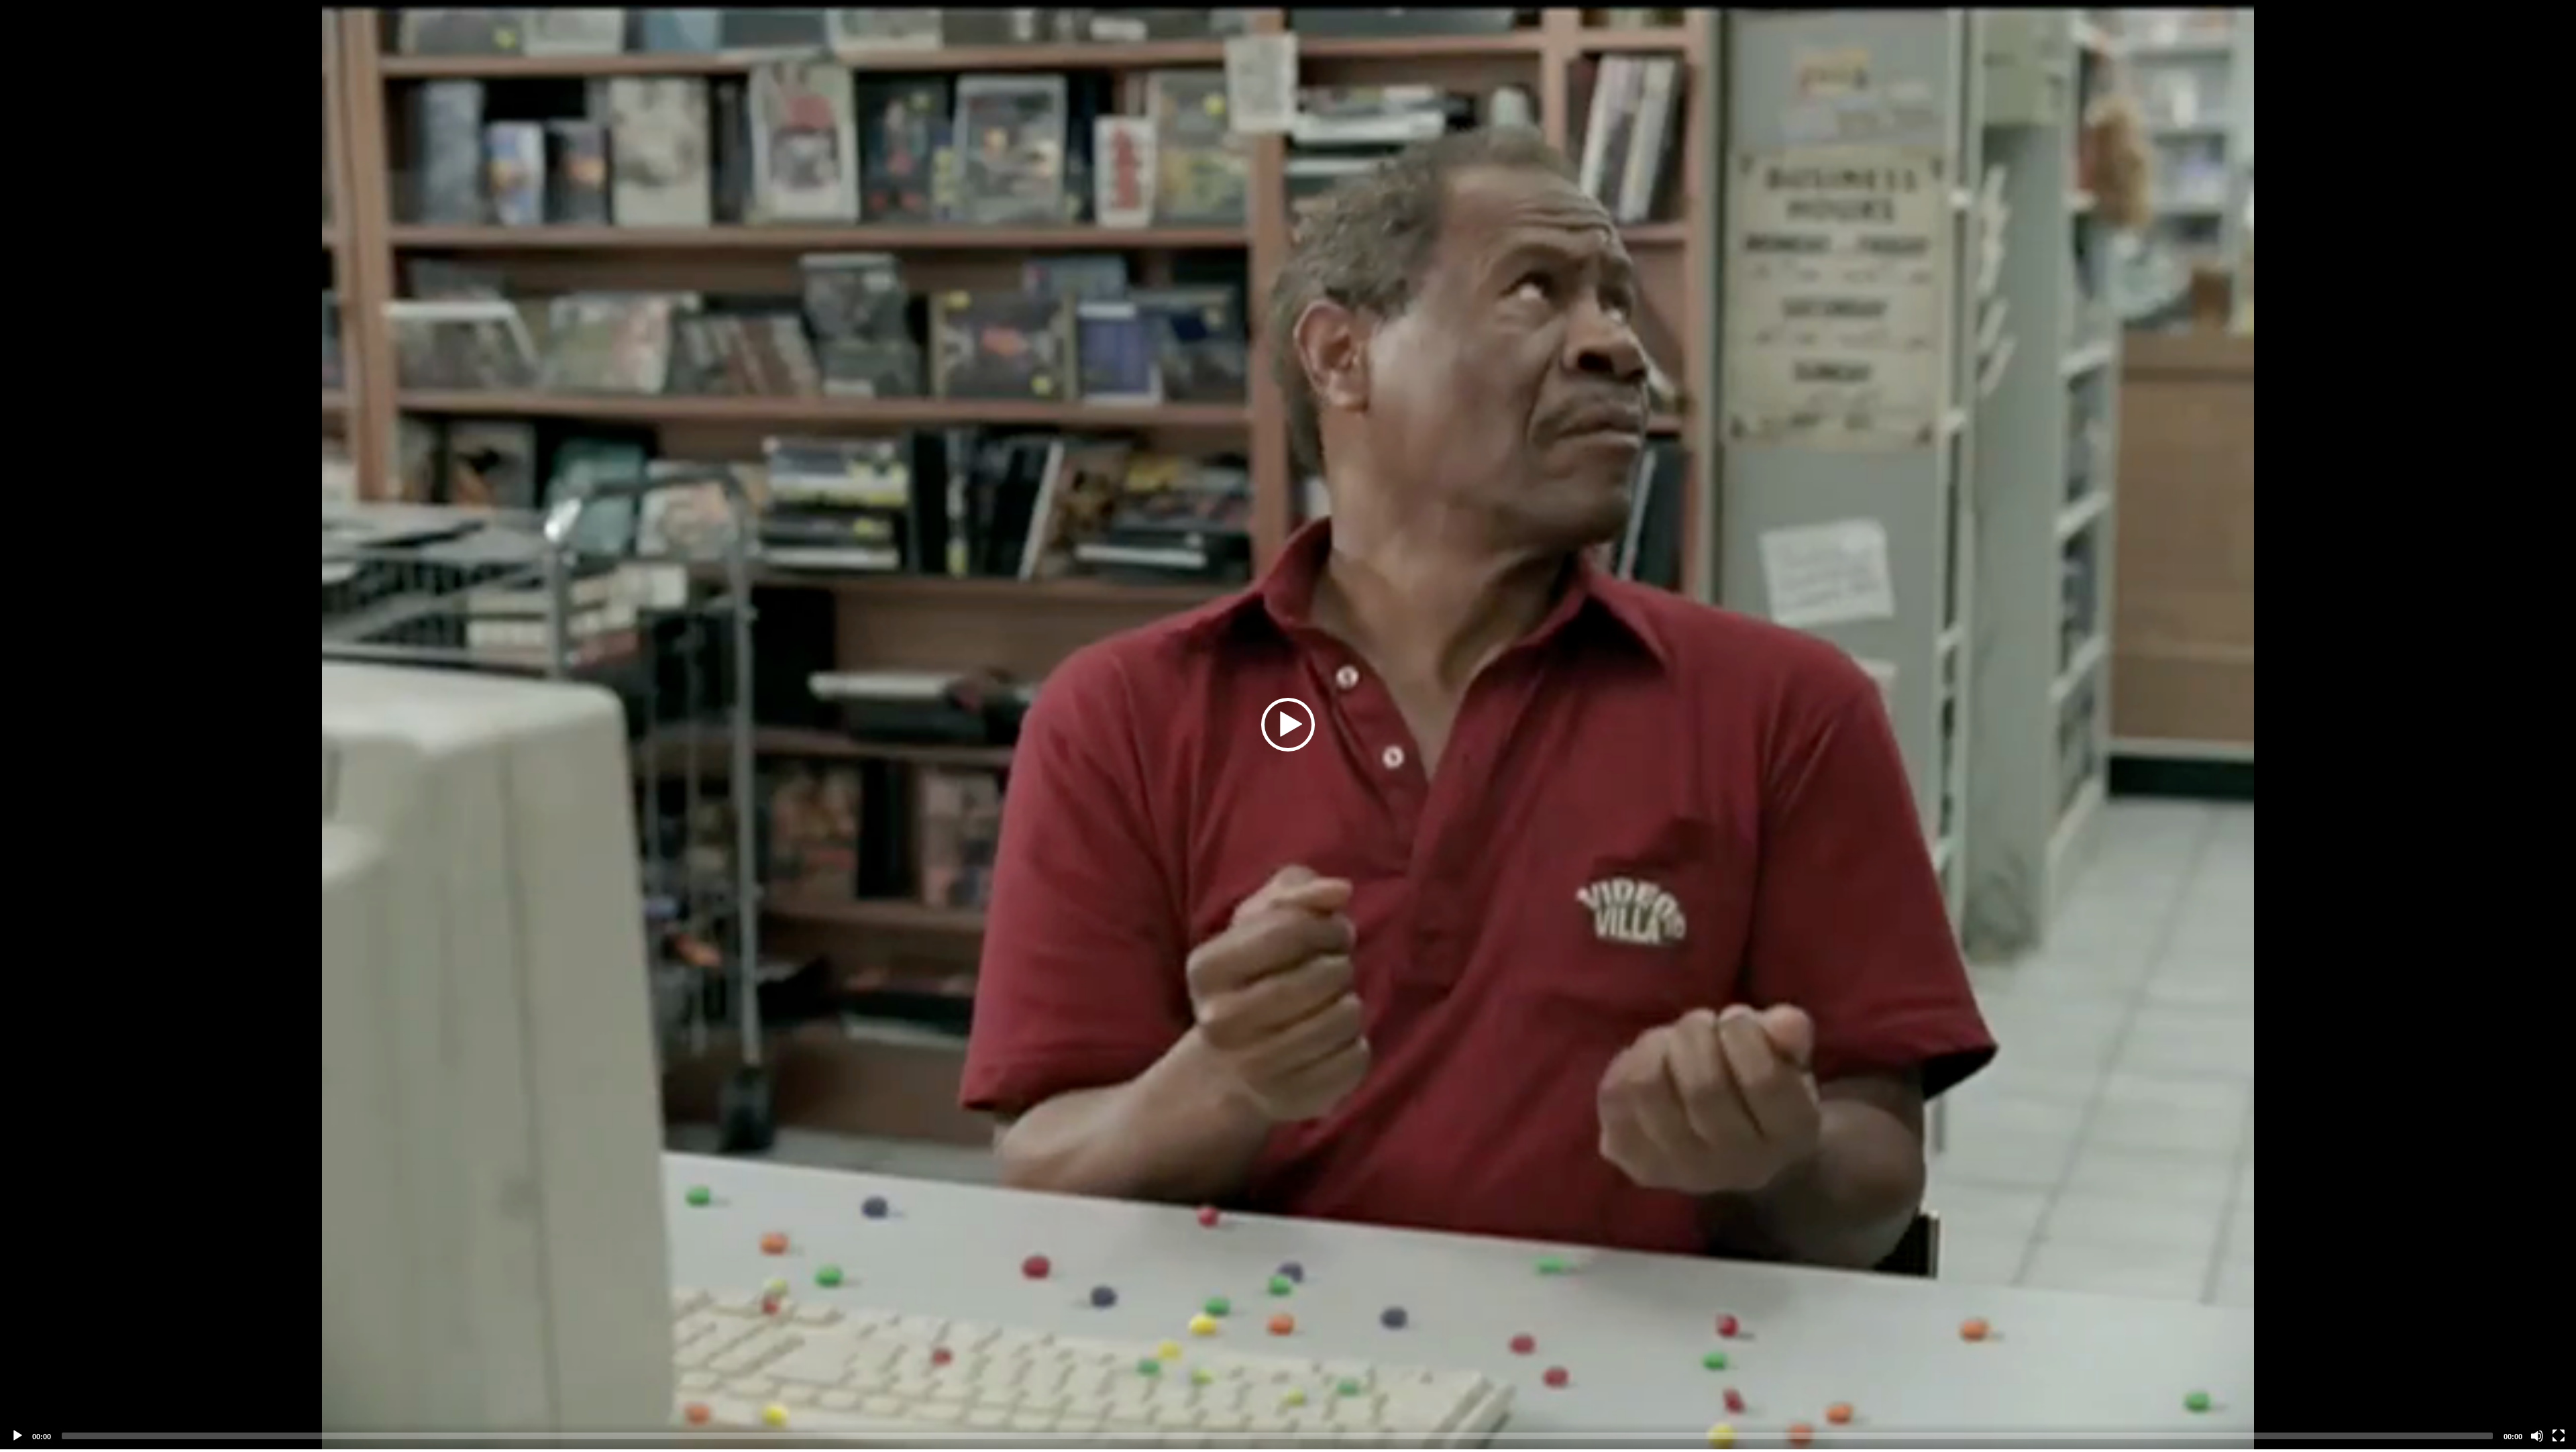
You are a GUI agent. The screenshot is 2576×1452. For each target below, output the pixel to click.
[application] (1288, 725)
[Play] (17, 1436)
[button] (1288, 725)
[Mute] (2537, 1436)
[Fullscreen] (2559, 1436)
